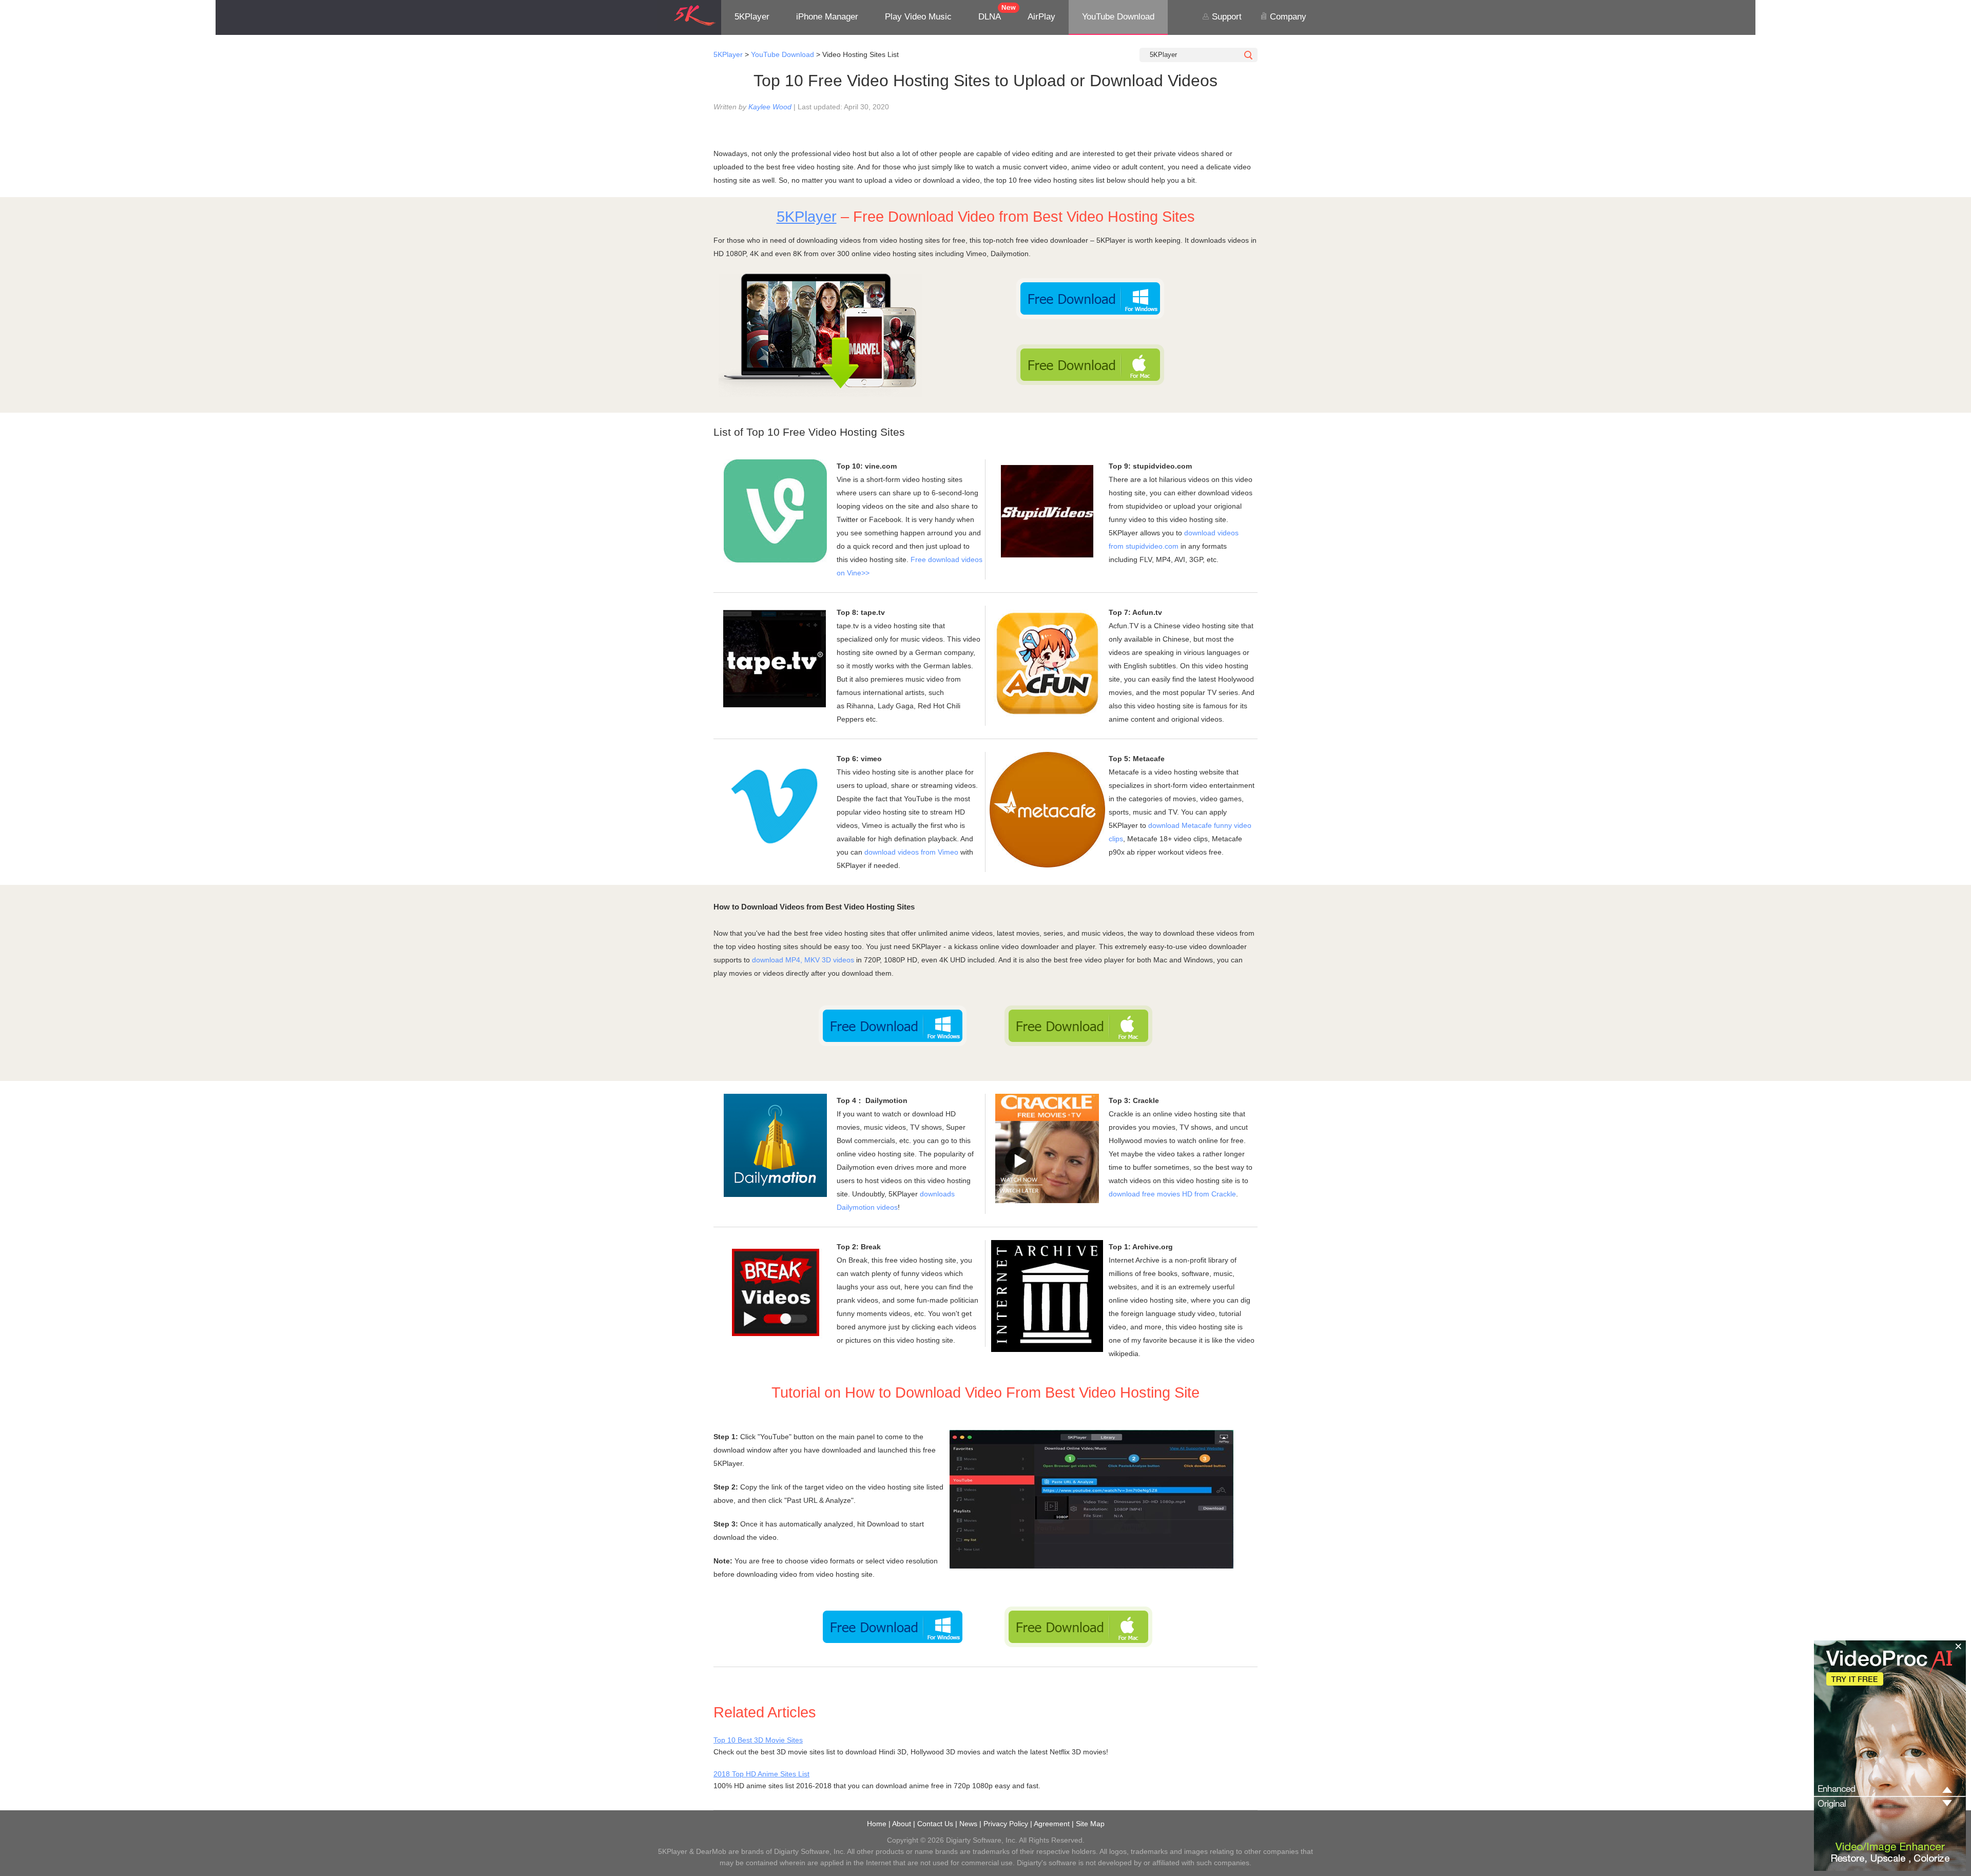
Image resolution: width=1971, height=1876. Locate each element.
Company (1287, 17)
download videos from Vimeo (912, 852)
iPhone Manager (827, 17)
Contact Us (935, 1824)
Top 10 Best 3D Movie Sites (758, 1740)
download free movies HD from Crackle (1172, 1194)
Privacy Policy (1006, 1824)
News (968, 1824)
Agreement (1052, 1824)
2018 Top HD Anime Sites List (761, 1774)
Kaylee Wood (770, 107)
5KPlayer (752, 17)
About (902, 1824)
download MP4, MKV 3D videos (803, 960)
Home (877, 1824)
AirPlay (1041, 17)
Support (1225, 17)
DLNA (990, 17)
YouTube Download (1118, 17)
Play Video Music (918, 17)
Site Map (1090, 1824)
